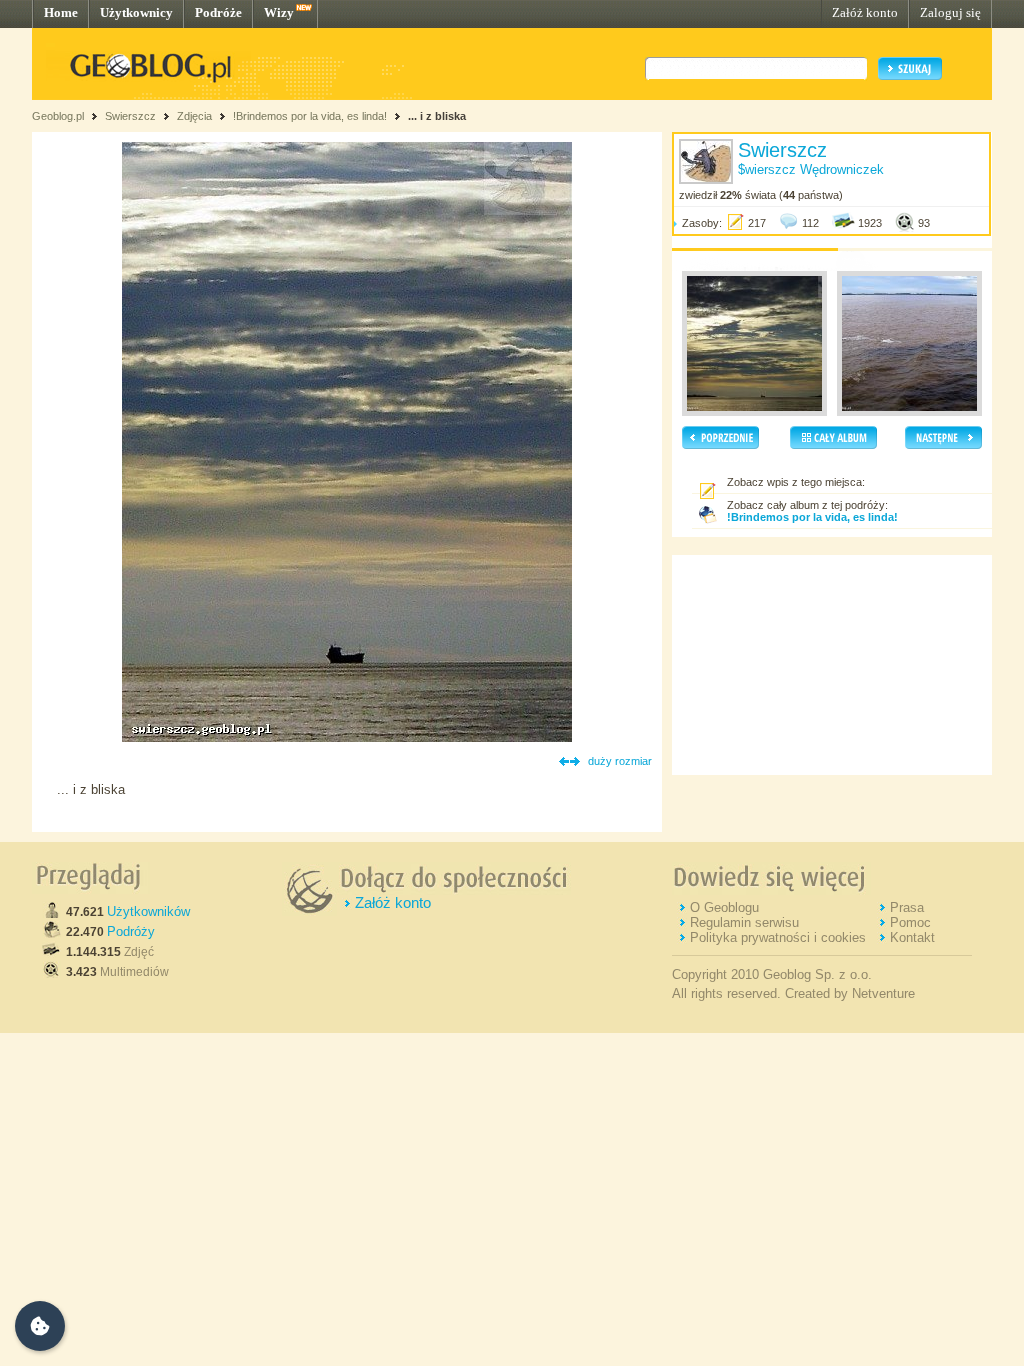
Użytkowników (148, 911)
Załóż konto (865, 12)
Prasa (907, 907)
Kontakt (912, 937)
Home (61, 12)
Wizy (279, 12)
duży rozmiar (620, 761)
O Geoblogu (724, 907)
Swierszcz (130, 116)
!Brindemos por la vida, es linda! (310, 116)
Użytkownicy (136, 12)
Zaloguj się (950, 12)
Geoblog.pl (58, 116)
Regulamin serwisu (744, 922)
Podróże (218, 12)
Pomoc (910, 922)
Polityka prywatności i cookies (778, 937)
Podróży (131, 931)
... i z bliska (437, 116)
